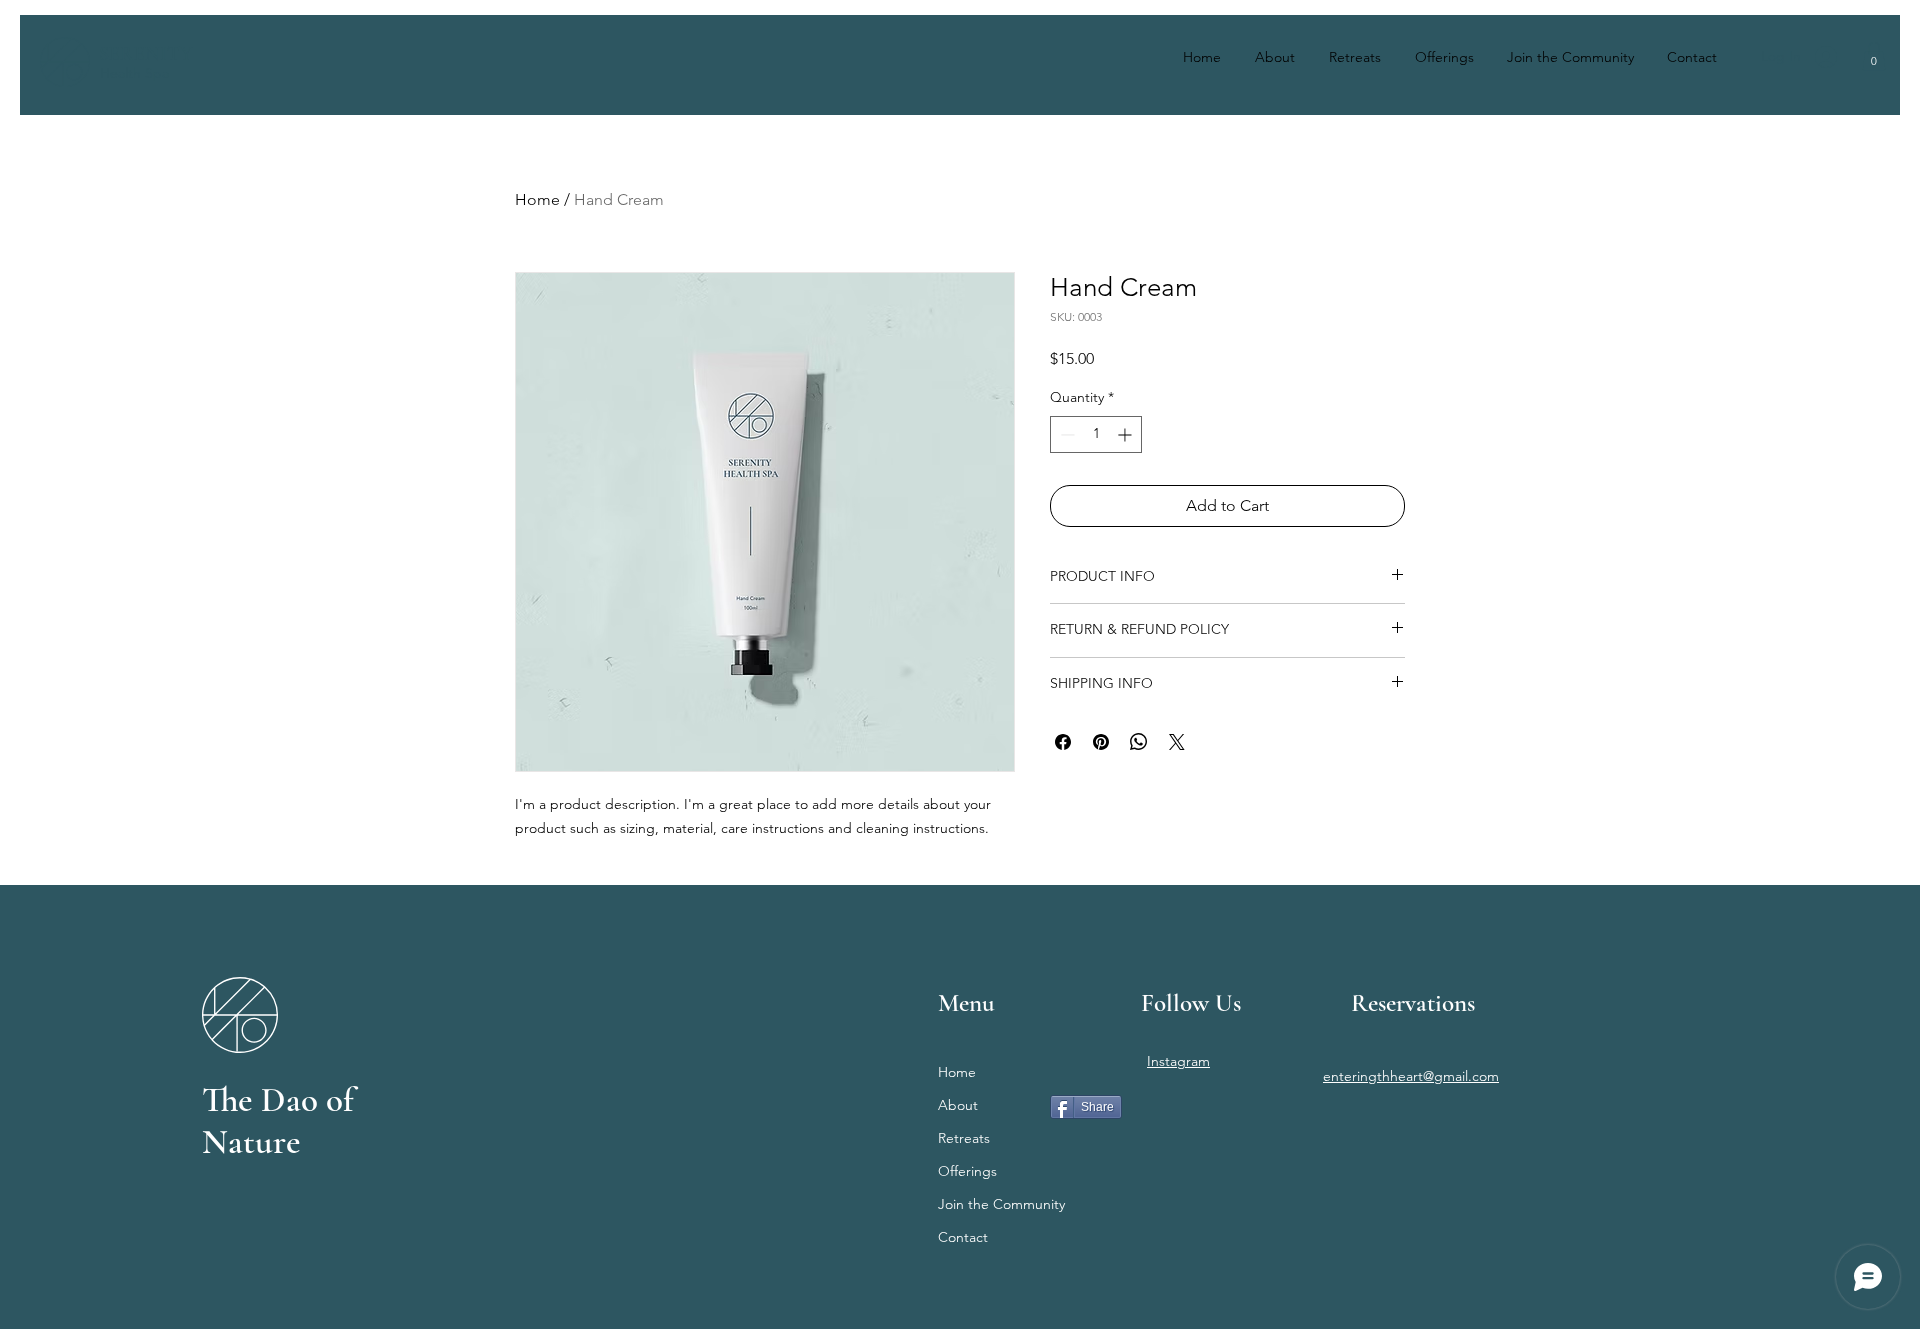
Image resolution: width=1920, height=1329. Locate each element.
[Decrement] (1065, 434)
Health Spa (134, 73)
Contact (963, 1237)
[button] (1874, 56)
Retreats (964, 1138)
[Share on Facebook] (1063, 742)
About (958, 1105)
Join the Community (1001, 1204)
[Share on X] (1177, 742)
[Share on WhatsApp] (1139, 742)
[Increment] (1126, 434)
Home (537, 199)
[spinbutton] (1096, 434)
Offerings (967, 1171)
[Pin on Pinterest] (1101, 742)
